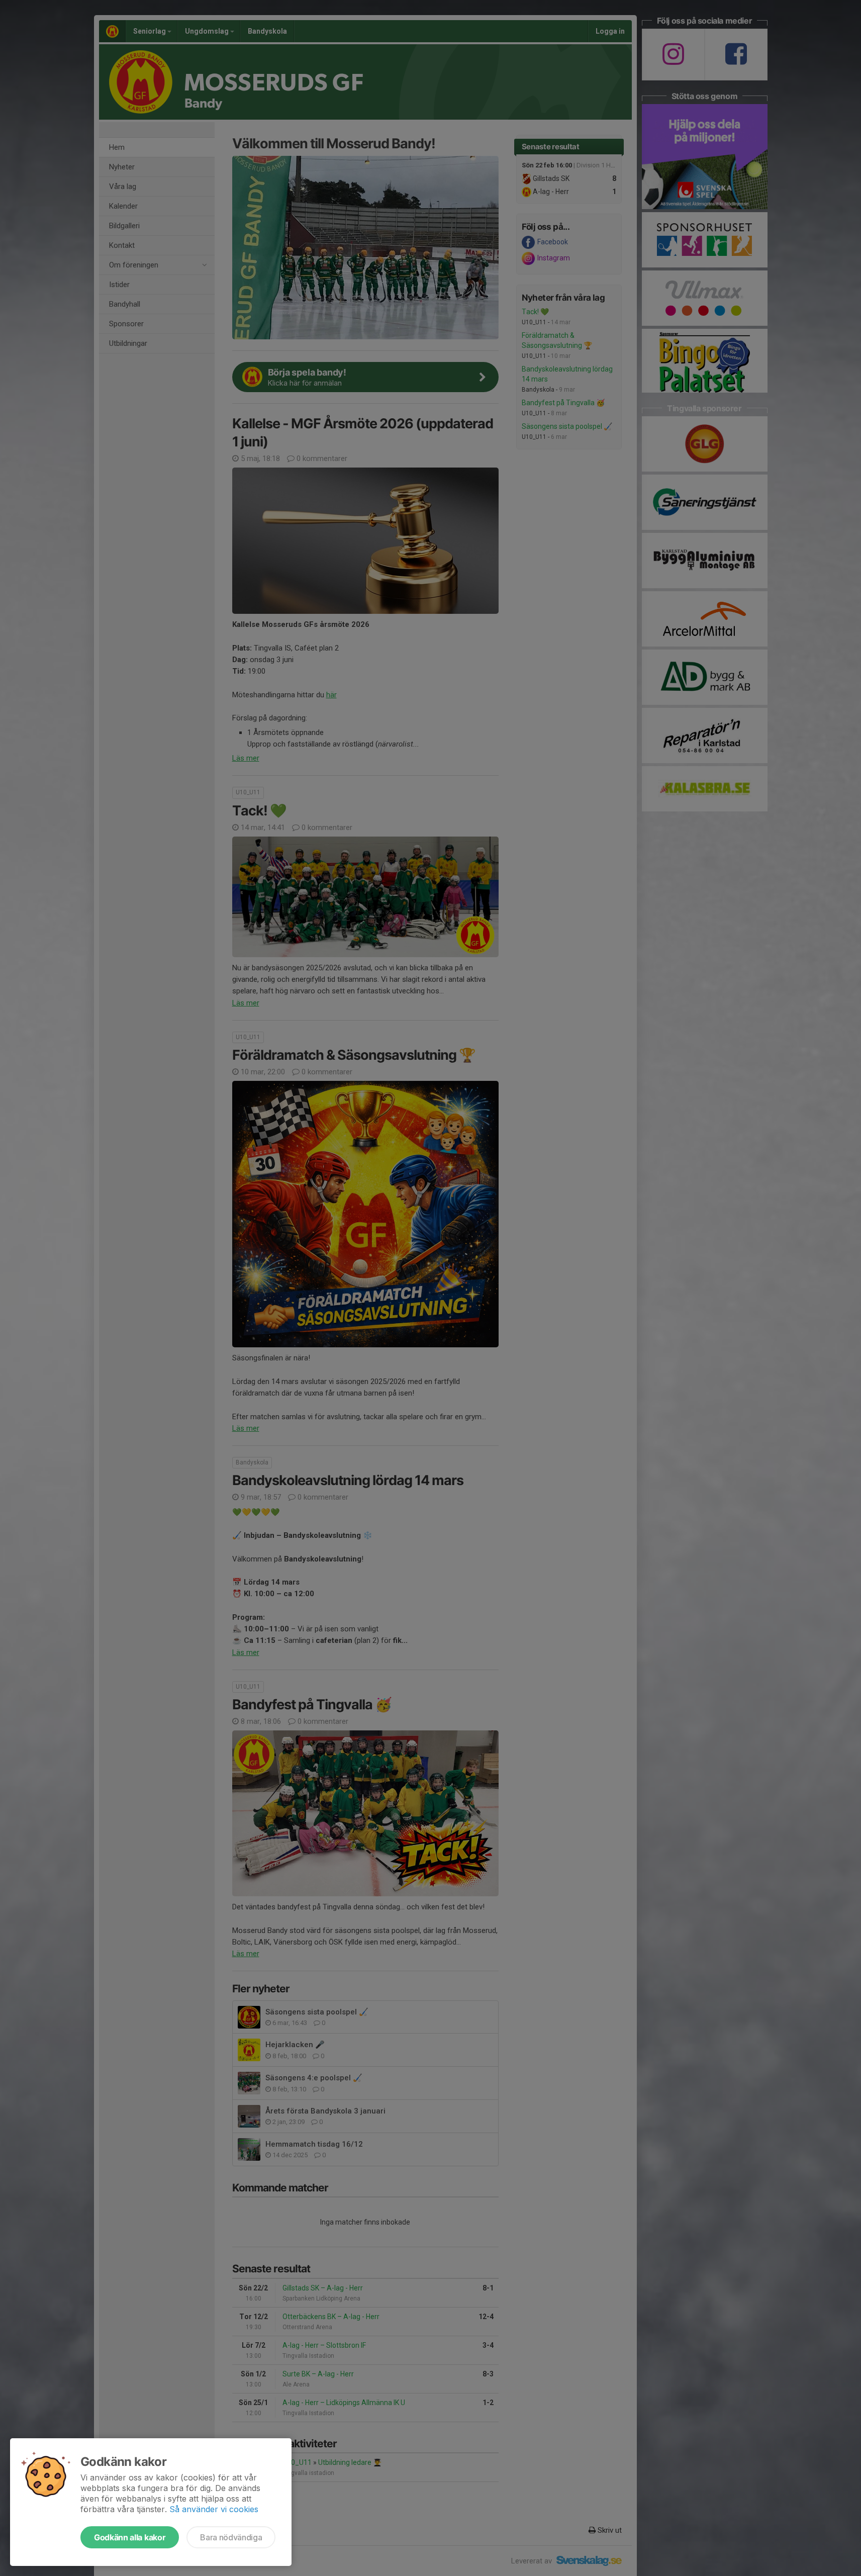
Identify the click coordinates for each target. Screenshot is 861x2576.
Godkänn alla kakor (130, 2537)
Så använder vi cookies (214, 2509)
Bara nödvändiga (231, 2537)
